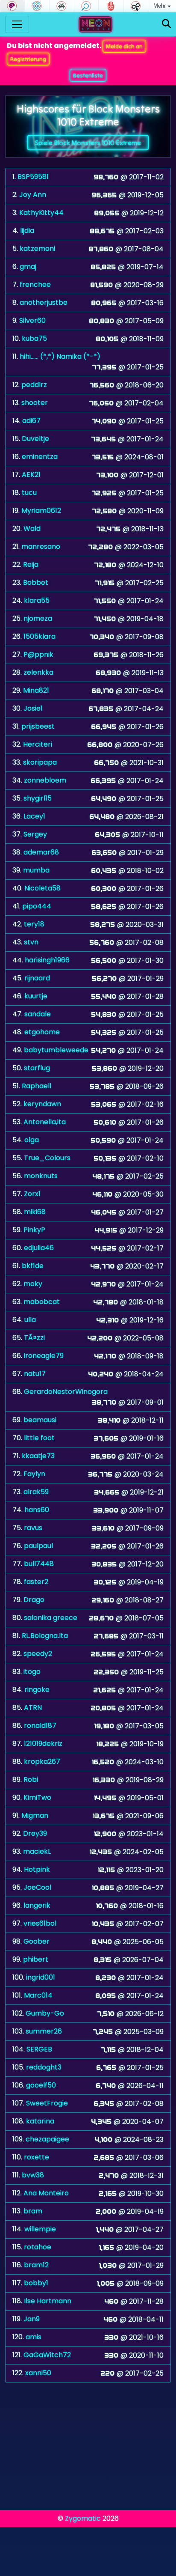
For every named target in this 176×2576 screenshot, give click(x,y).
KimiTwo (37, 1797)
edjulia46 (39, 1248)
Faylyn (34, 1474)
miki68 (35, 1212)
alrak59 (36, 1492)
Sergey (35, 834)
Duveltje (35, 439)
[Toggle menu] (17, 24)
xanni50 (38, 2373)
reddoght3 (44, 2067)
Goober (37, 1941)
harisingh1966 (47, 960)
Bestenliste (88, 75)
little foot (39, 1438)
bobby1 (36, 2283)
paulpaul (38, 1546)
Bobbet (36, 582)
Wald (32, 529)
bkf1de (33, 1266)
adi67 (31, 421)
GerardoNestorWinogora (66, 1392)
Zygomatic (83, 2518)
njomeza (38, 618)
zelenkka (38, 672)
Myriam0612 (41, 511)
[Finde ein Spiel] (166, 24)
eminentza (40, 457)
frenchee (35, 284)
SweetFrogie (47, 2103)
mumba (36, 870)
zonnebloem (45, 780)
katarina (40, 2121)
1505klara (40, 636)
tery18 (34, 924)
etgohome (42, 1032)
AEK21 (31, 475)
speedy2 (38, 1654)
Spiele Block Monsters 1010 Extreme (88, 143)
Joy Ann (33, 195)
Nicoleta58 (43, 888)
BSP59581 (33, 177)
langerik (37, 1905)
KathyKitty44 (41, 213)
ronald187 (40, 1726)
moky (33, 1284)
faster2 (36, 1582)
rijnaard (37, 978)
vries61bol (40, 1923)
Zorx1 (32, 1194)
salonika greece (51, 1618)
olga (32, 1140)
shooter (35, 403)
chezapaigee (47, 2139)
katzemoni (37, 249)
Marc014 (38, 1995)
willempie (40, 2229)
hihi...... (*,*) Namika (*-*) (60, 356)
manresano (41, 546)
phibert (36, 1959)
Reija (31, 564)
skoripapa (40, 762)
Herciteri (38, 744)
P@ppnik (38, 654)
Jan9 (32, 2319)
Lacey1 (34, 816)
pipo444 (37, 906)
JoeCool (37, 1887)
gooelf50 (41, 2085)
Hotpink (37, 1869)
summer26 (44, 2031)
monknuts (41, 1176)
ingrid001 (41, 1977)
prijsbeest (38, 726)
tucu (29, 493)
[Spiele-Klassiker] (62, 6)
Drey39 (35, 1833)
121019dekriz (43, 1744)
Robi (31, 1779)
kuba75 (34, 338)
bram (33, 2211)
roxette (37, 2157)
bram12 (36, 2265)
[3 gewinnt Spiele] (37, 6)
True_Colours (47, 1158)
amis (34, 2337)
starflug (37, 1068)
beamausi (40, 1420)
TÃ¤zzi (34, 1338)
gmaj (28, 267)
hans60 (37, 1510)
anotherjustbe (44, 302)
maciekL (37, 1851)
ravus (33, 1528)
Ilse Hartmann (48, 2301)
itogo (32, 1672)
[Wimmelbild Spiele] (87, 6)
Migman (35, 1815)
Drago (34, 1600)
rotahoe (38, 2247)
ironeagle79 (44, 1356)
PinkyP (34, 1230)
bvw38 (33, 2175)
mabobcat (42, 1302)
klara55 (37, 600)
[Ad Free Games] (111, 6)
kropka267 (42, 1762)
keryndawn (42, 1104)
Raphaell (37, 1086)
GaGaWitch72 (47, 2355)
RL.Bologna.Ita (45, 1636)
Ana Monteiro (46, 2193)
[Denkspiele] (12, 6)
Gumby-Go (45, 2013)
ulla (30, 1320)
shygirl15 (38, 798)
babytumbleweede (56, 1050)
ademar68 (41, 852)
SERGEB (39, 2049)
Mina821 (36, 690)
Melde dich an (124, 46)
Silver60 (32, 320)
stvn (31, 942)
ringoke (37, 1690)
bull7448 (39, 1564)
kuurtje (36, 996)
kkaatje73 (38, 1456)
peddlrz (34, 385)
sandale (38, 1014)
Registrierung (28, 59)
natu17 (35, 1374)
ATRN (33, 1708)
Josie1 (33, 708)
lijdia (27, 231)
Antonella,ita (45, 1122)
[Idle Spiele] (136, 6)
